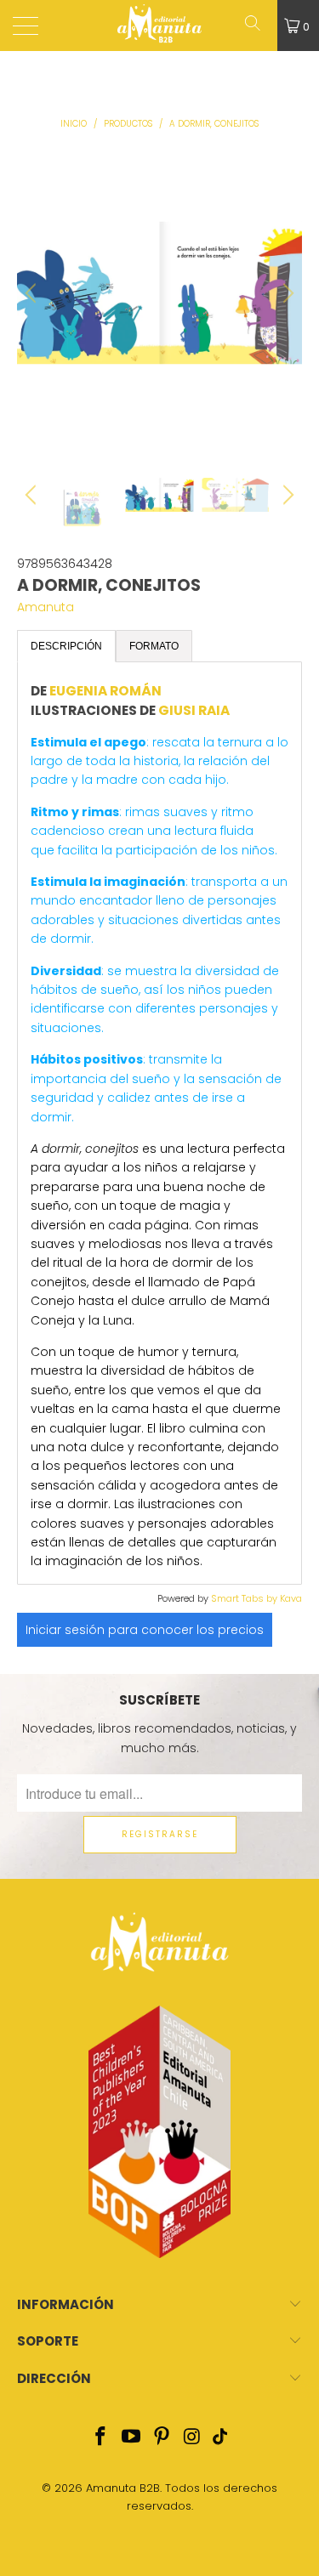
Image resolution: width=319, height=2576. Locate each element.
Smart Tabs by (245, 1598)
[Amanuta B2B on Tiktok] (219, 2438)
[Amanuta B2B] (160, 26)
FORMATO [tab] (154, 646)
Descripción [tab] (66, 646)
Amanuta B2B (123, 2488)
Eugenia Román (105, 691)
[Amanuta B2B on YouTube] (132, 2438)
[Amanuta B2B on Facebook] (101, 2438)
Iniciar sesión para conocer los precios (145, 1630)
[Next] (286, 293)
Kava (291, 1598)
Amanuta (46, 607)
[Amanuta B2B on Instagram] (192, 2438)
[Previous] (33, 293)
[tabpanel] (159, 1123)
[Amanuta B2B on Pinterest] (162, 2438)
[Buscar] (259, 26)
